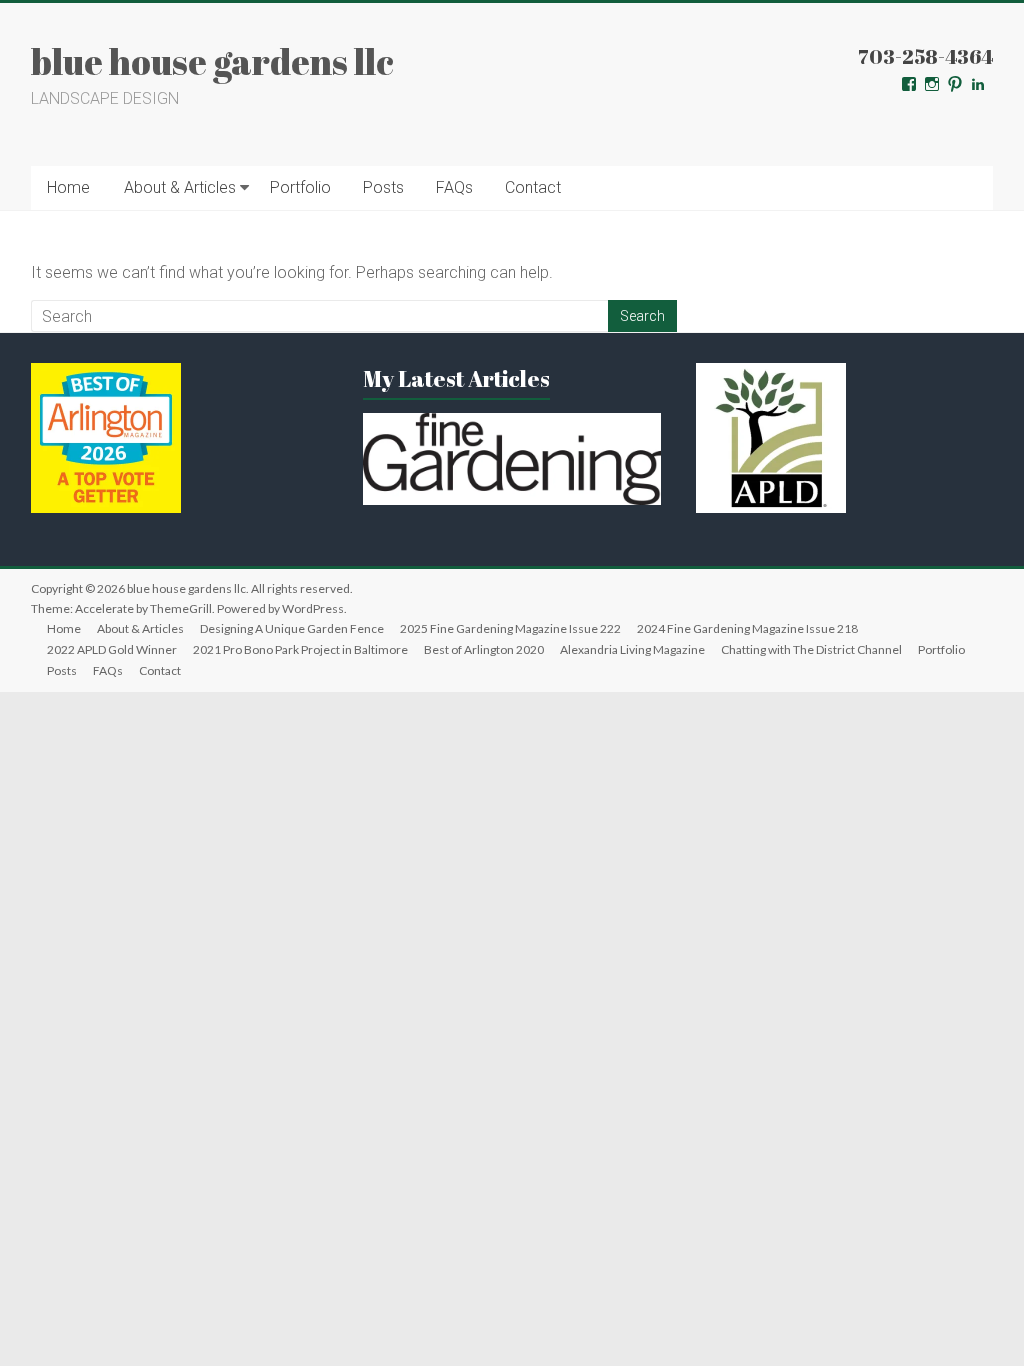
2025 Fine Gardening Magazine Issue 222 (510, 628)
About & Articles (180, 187)
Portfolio (300, 187)
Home (68, 187)
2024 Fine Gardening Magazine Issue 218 (747, 628)
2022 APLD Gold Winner (112, 649)
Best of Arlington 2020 (484, 649)
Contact (533, 187)
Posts (383, 187)
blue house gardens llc (212, 61)
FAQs (454, 187)
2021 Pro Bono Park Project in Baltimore (300, 649)
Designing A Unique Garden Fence (292, 628)
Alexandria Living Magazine (632, 649)
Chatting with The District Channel (811, 649)
